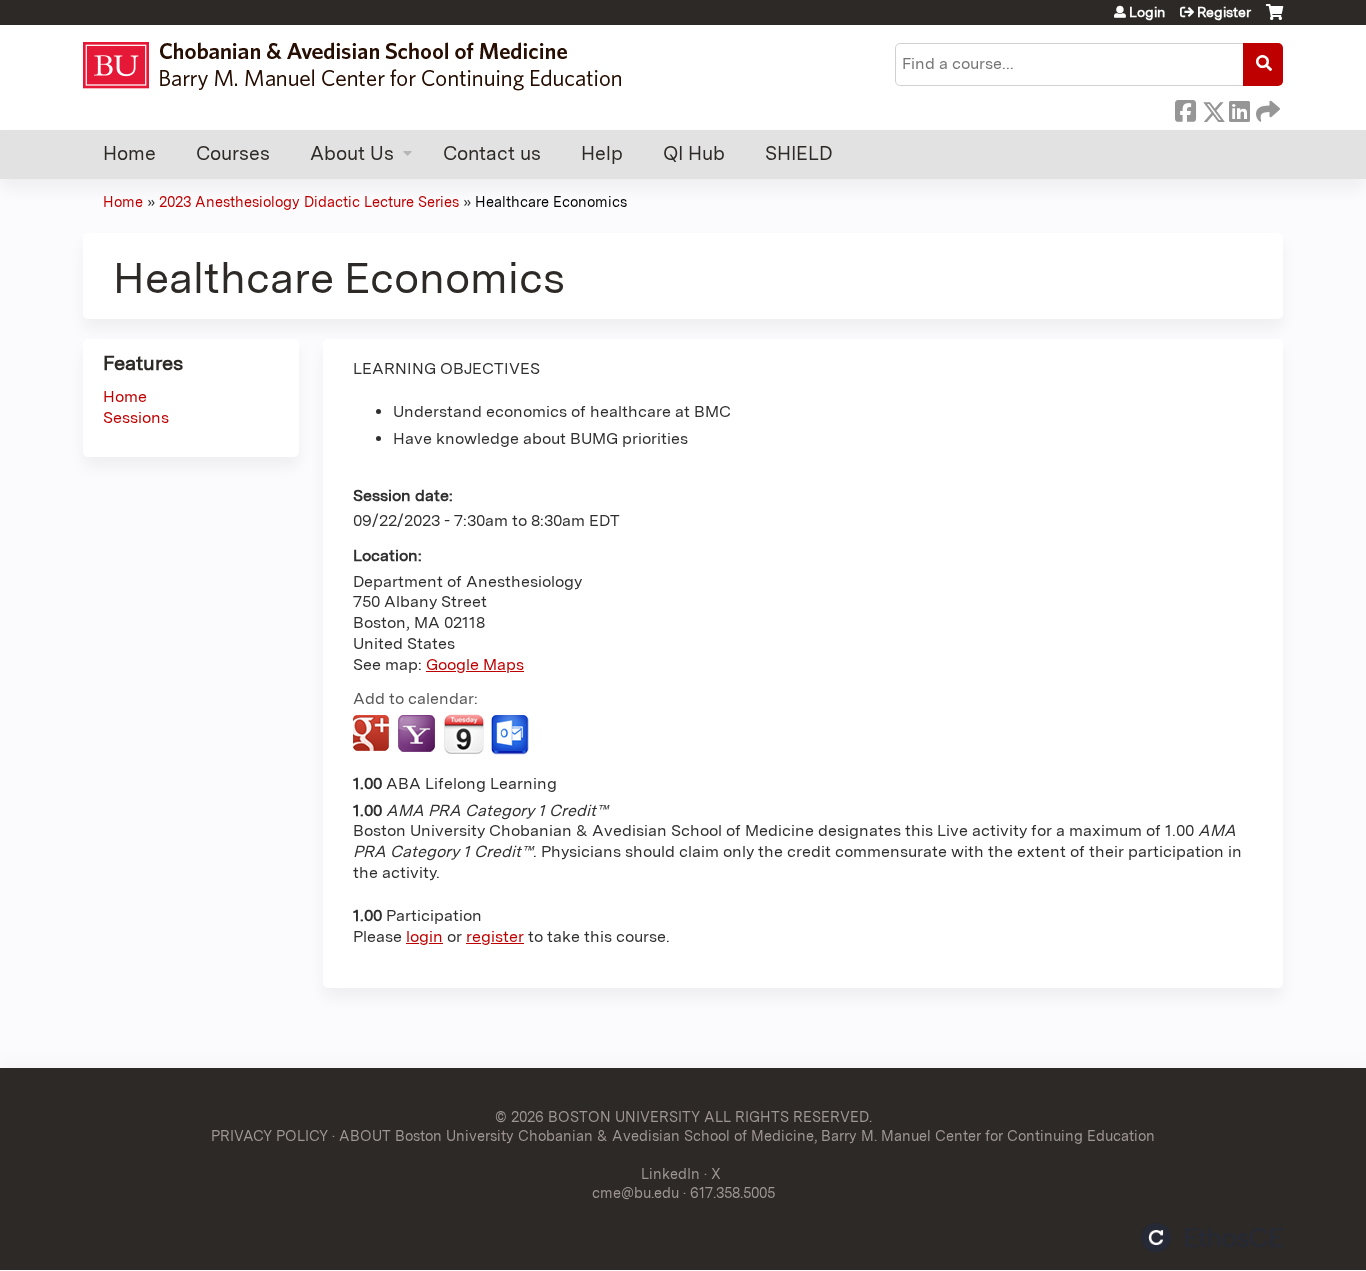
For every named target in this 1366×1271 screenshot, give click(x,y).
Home (129, 153)
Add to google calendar (373, 735)
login (424, 936)
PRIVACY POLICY (269, 1135)
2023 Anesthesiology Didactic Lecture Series (309, 201)
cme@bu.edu (635, 1192)
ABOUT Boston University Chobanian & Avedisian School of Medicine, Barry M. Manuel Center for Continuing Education (747, 1135)
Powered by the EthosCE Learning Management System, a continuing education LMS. (1212, 1237)
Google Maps (475, 664)
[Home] (361, 65)
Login (1147, 12)
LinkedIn (1239, 108)
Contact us (492, 153)
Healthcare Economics (551, 201)
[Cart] (1274, 19)
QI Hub (694, 153)
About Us (352, 153)
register (495, 936)
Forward (1266, 108)
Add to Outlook (511, 735)
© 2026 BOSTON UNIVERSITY (597, 1116)
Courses (233, 153)
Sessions (136, 417)
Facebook (1185, 108)
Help (602, 153)
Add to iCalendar (463, 734)
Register (1224, 12)
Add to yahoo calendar (418, 735)
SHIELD (799, 153)
